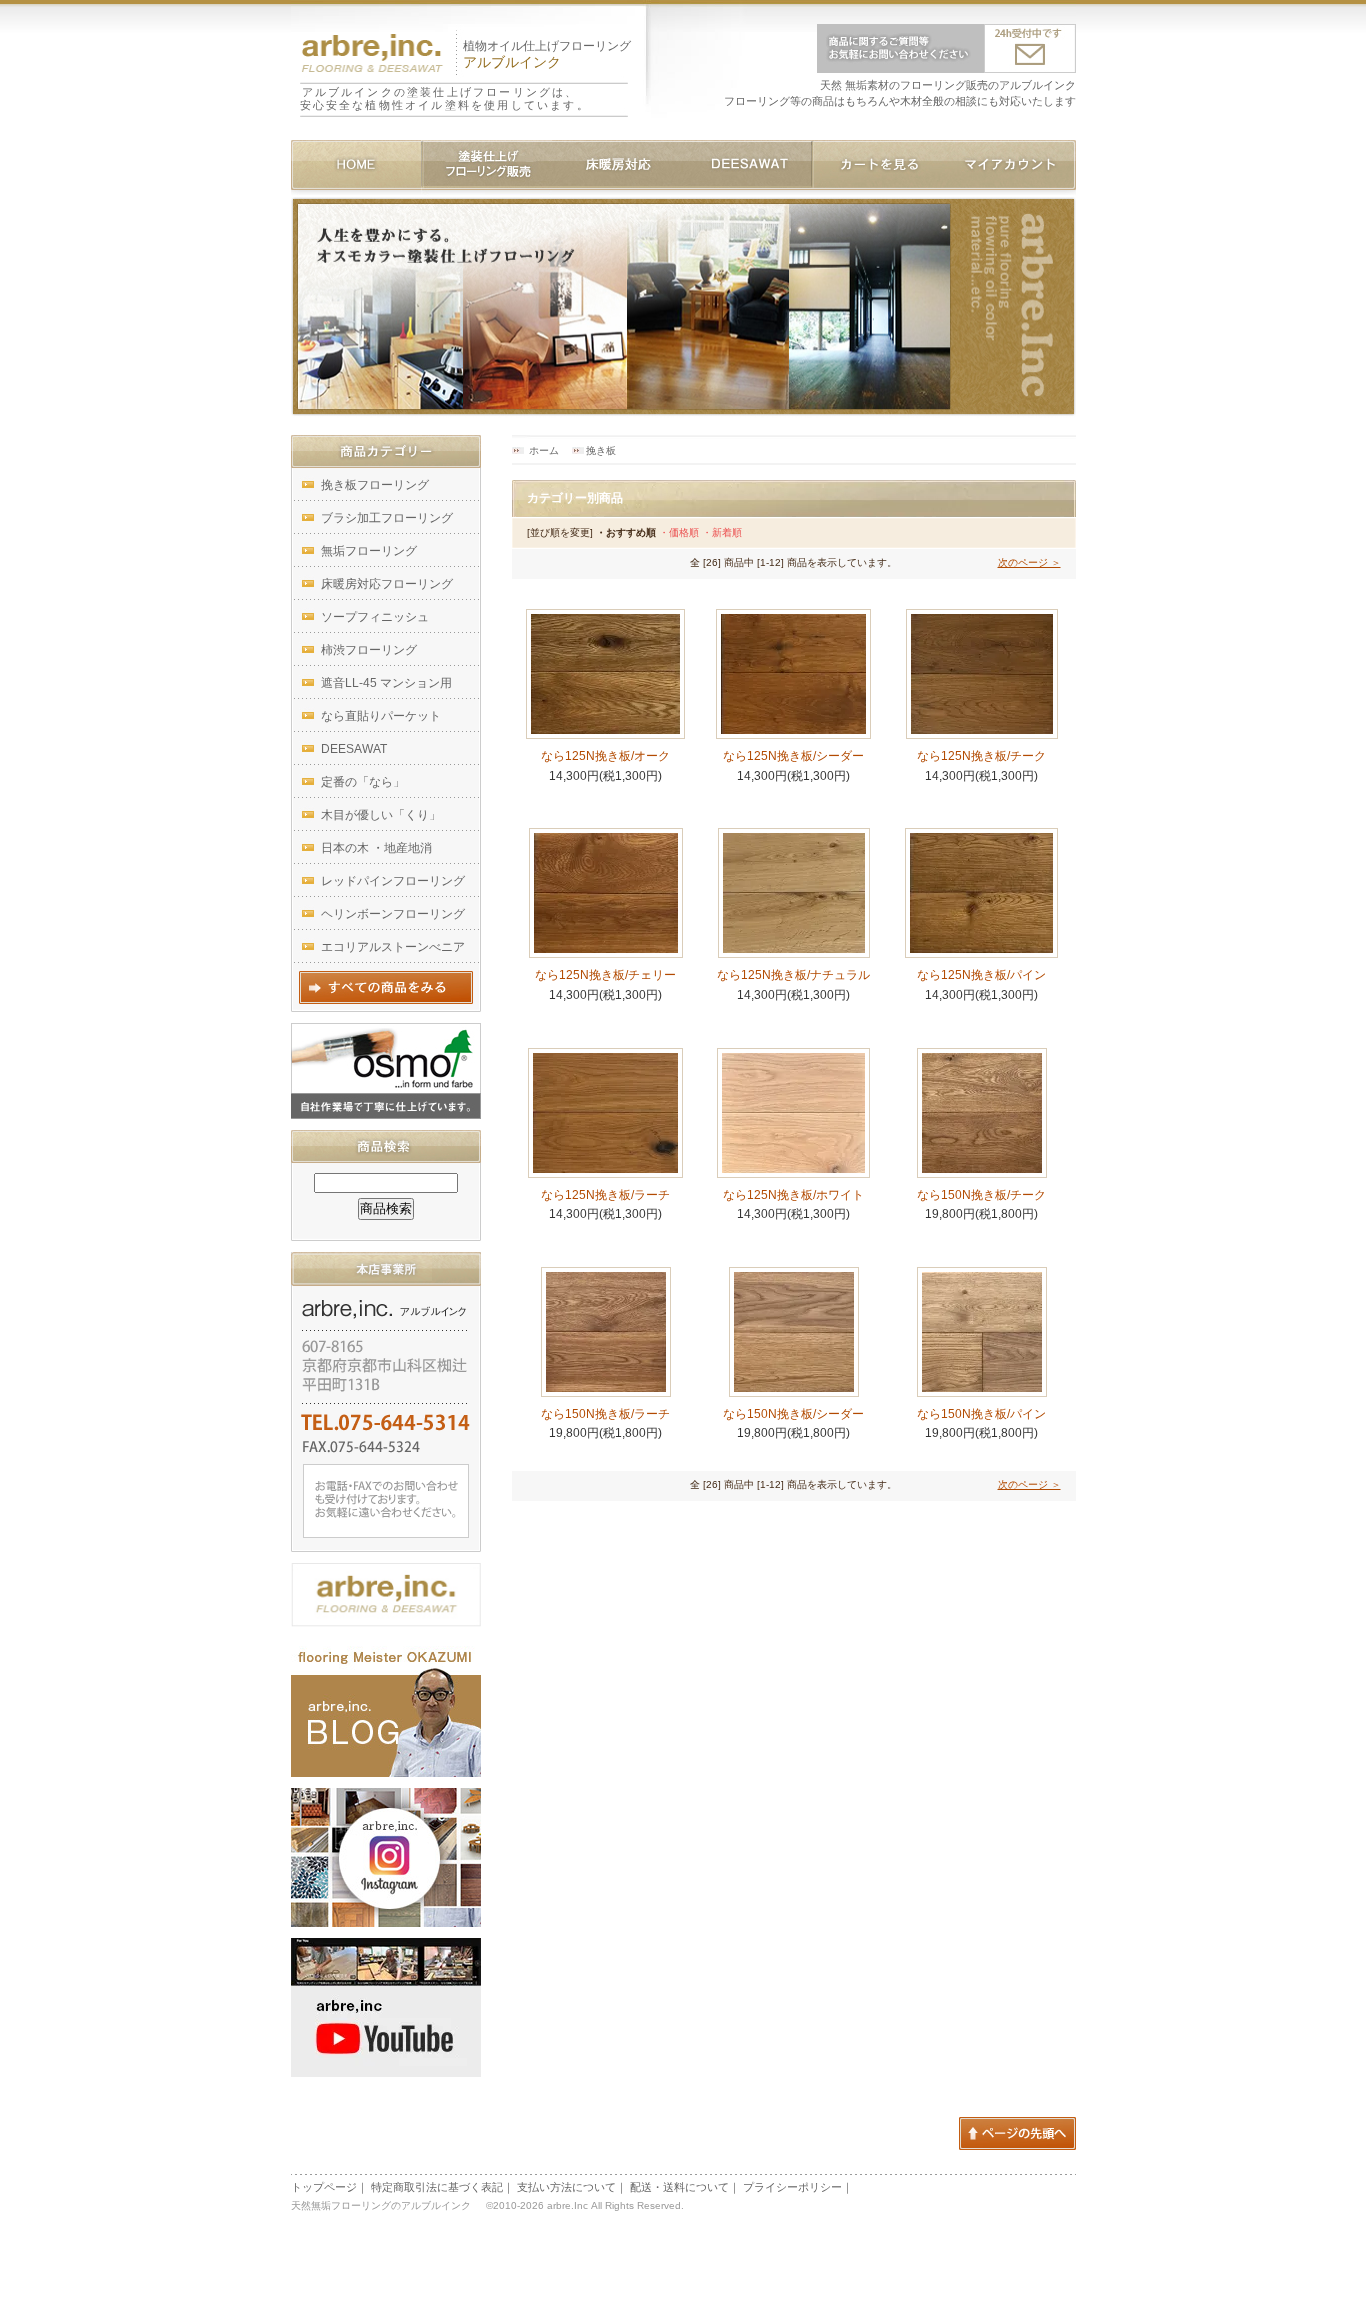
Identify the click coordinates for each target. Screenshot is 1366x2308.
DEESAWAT (354, 749)
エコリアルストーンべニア (393, 947)
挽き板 (601, 450)
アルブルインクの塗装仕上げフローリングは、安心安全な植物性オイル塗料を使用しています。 (445, 98)
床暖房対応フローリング (387, 584)
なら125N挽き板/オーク (605, 756)
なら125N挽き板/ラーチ (605, 1195)
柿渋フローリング (369, 650)
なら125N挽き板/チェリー (605, 975)
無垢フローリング (369, 551)
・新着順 (722, 532)
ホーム (544, 450)
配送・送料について (679, 2187)
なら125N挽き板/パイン (981, 975)
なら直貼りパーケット (381, 716)
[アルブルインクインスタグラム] (386, 1920)
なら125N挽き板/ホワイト (793, 1195)
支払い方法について (566, 2187)
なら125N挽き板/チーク (981, 756)
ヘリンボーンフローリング (393, 914)
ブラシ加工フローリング (387, 518)
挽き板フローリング (375, 485)
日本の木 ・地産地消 (376, 848)
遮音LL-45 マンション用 (386, 683)
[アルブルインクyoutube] (386, 2070)
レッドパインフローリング (393, 881)
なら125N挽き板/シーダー (793, 756)
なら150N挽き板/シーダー (799, 1414)
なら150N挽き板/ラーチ (611, 1414)
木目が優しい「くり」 (381, 815)
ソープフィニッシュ (375, 617)
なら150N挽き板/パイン (987, 1414)
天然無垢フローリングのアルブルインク (385, 2205)
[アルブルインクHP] (386, 1620)
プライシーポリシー (792, 2187)
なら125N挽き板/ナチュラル (793, 975)
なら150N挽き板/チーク (987, 1195)
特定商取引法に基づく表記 (437, 2187)
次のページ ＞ (1029, 562)
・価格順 (679, 532)
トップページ (324, 2187)
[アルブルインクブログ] (386, 1770)
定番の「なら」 (363, 782)
